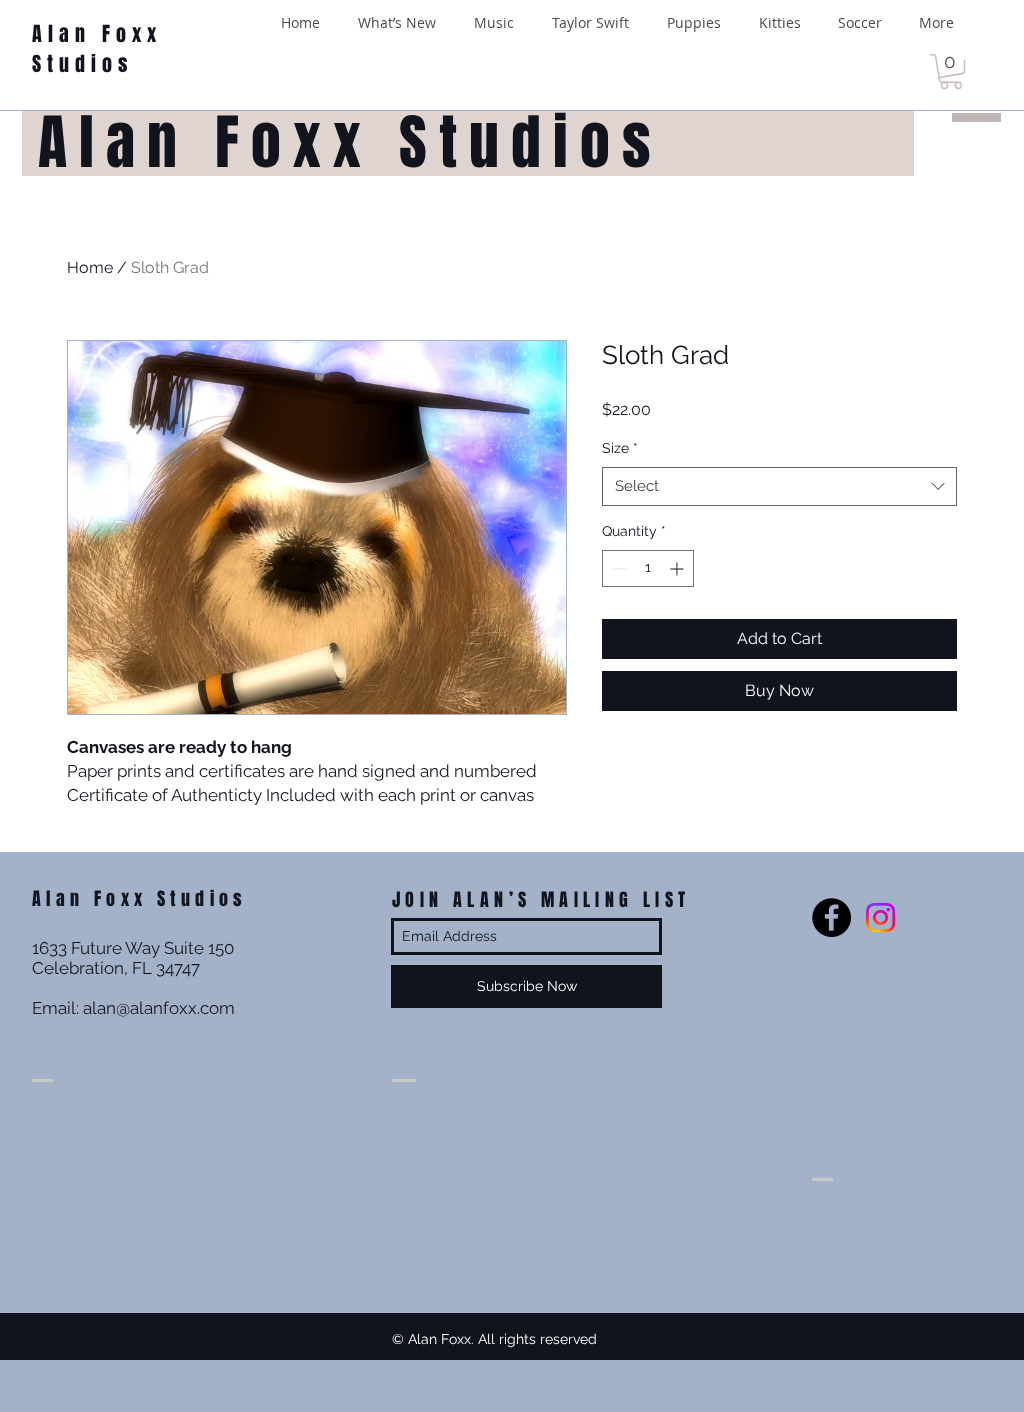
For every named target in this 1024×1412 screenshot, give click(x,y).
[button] (951, 71)
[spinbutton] (648, 568)
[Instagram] (880, 917)
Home (90, 267)
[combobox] (779, 486)
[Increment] (678, 568)
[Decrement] (617, 568)
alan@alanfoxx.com (159, 1008)
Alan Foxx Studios (97, 49)
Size (620, 448)
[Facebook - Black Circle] (831, 917)
